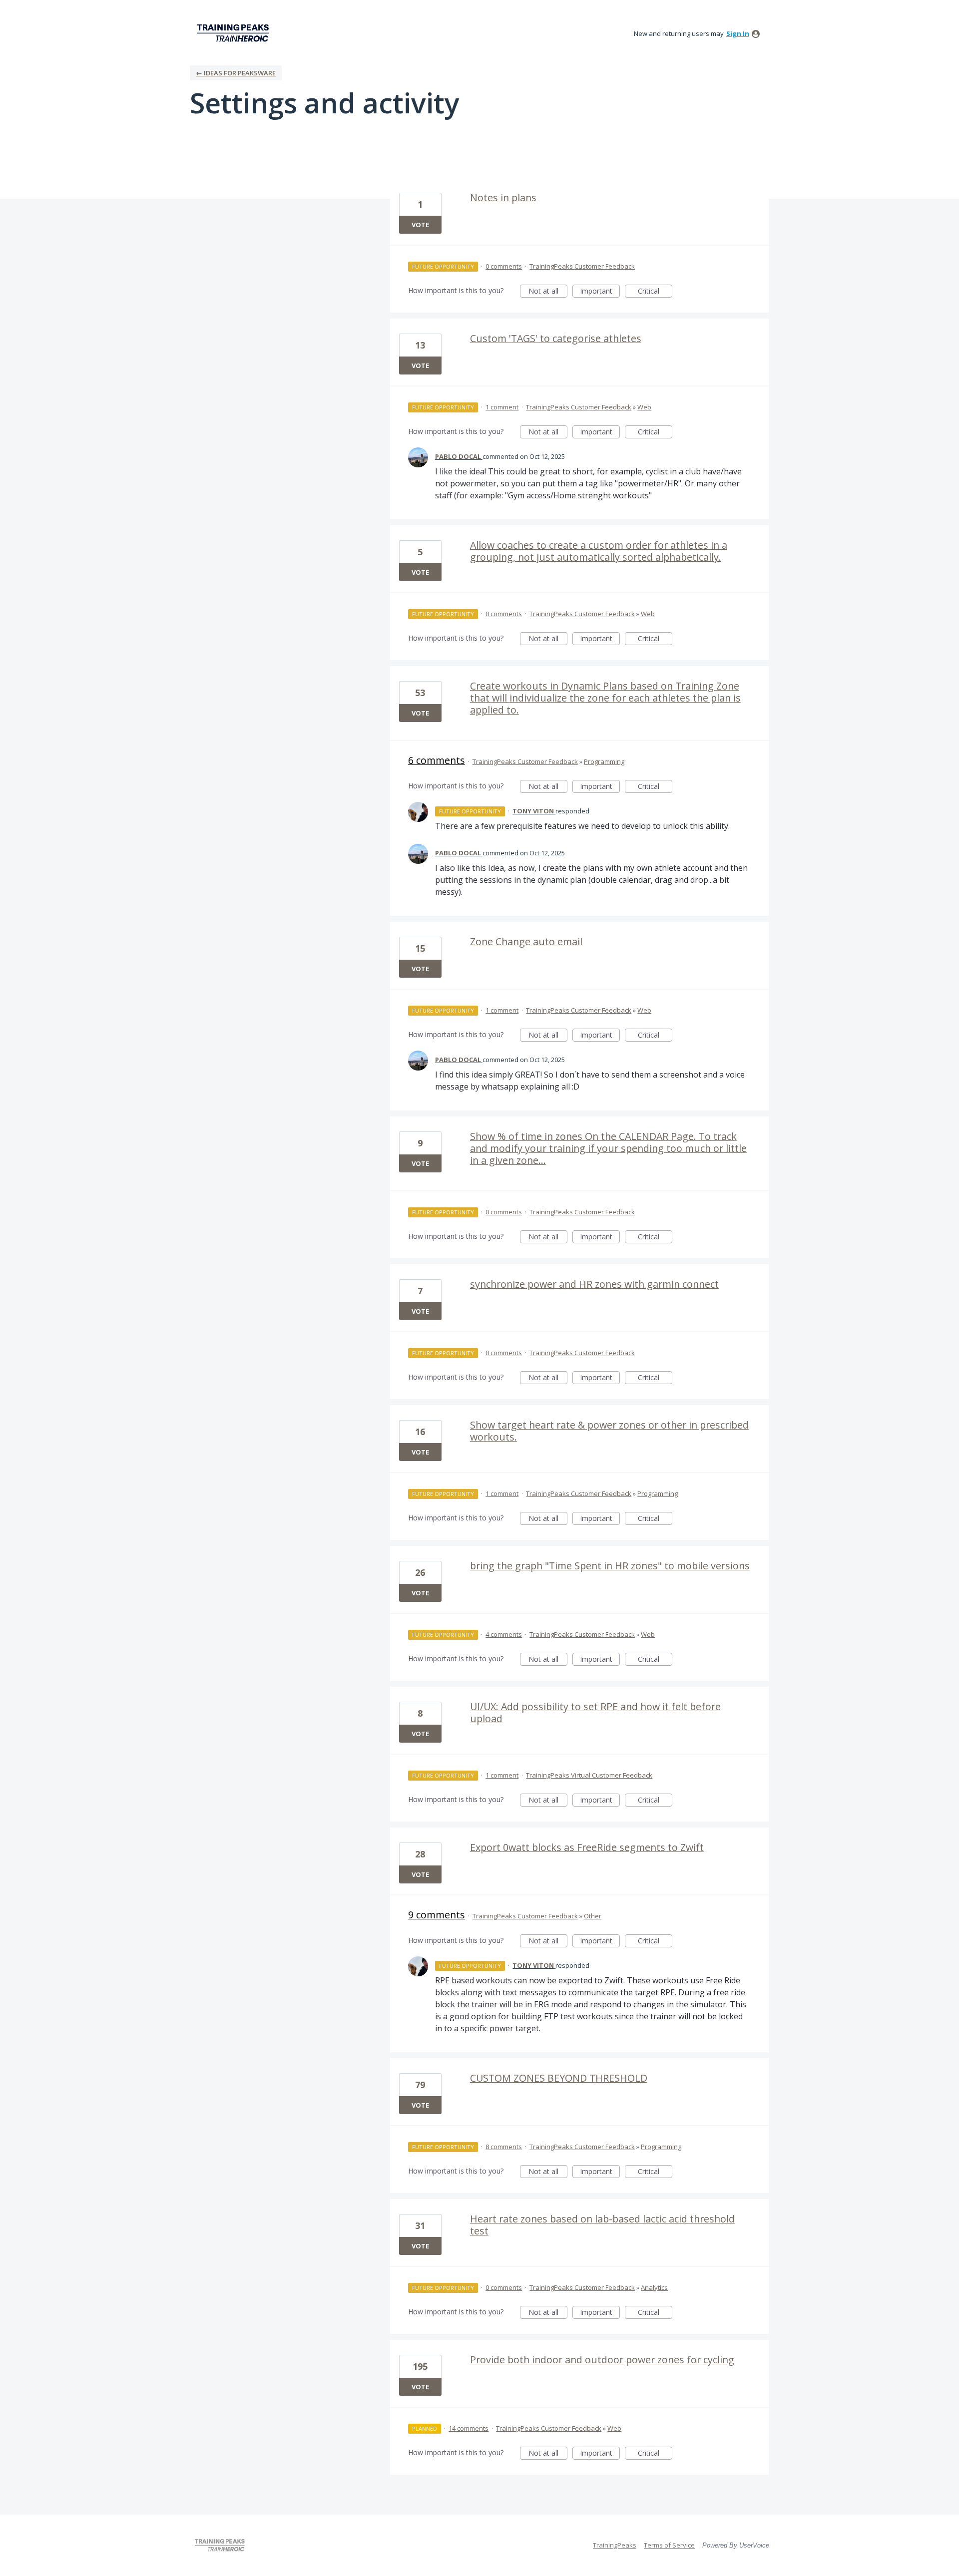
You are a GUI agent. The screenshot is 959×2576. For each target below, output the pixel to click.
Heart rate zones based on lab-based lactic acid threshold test (602, 2225)
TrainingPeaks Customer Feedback (582, 266)
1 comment (502, 407)
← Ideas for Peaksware (236, 73)
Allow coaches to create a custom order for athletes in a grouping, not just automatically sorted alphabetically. (599, 551)
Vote (420, 225)
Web (644, 407)
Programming (604, 761)
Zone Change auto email (526, 941)
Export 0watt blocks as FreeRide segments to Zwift (587, 1847)
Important (600, 292)
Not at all (548, 292)
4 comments (504, 1634)
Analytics (654, 2287)
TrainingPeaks (615, 2545)
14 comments (469, 2428)
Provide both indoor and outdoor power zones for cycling (602, 2360)
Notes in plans (503, 197)
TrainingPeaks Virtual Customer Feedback (589, 1775)
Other (593, 1916)
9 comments (437, 1915)
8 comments (504, 2147)
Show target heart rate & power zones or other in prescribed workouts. (609, 1431)
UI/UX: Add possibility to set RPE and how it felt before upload (595, 1712)
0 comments (504, 266)
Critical (655, 292)
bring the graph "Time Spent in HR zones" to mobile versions (610, 1566)
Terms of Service (669, 2545)
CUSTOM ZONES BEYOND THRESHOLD (559, 2078)
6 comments (437, 760)
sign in (738, 33)
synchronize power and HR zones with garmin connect (594, 1284)
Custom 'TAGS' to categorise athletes (556, 338)
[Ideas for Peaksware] (235, 33)
